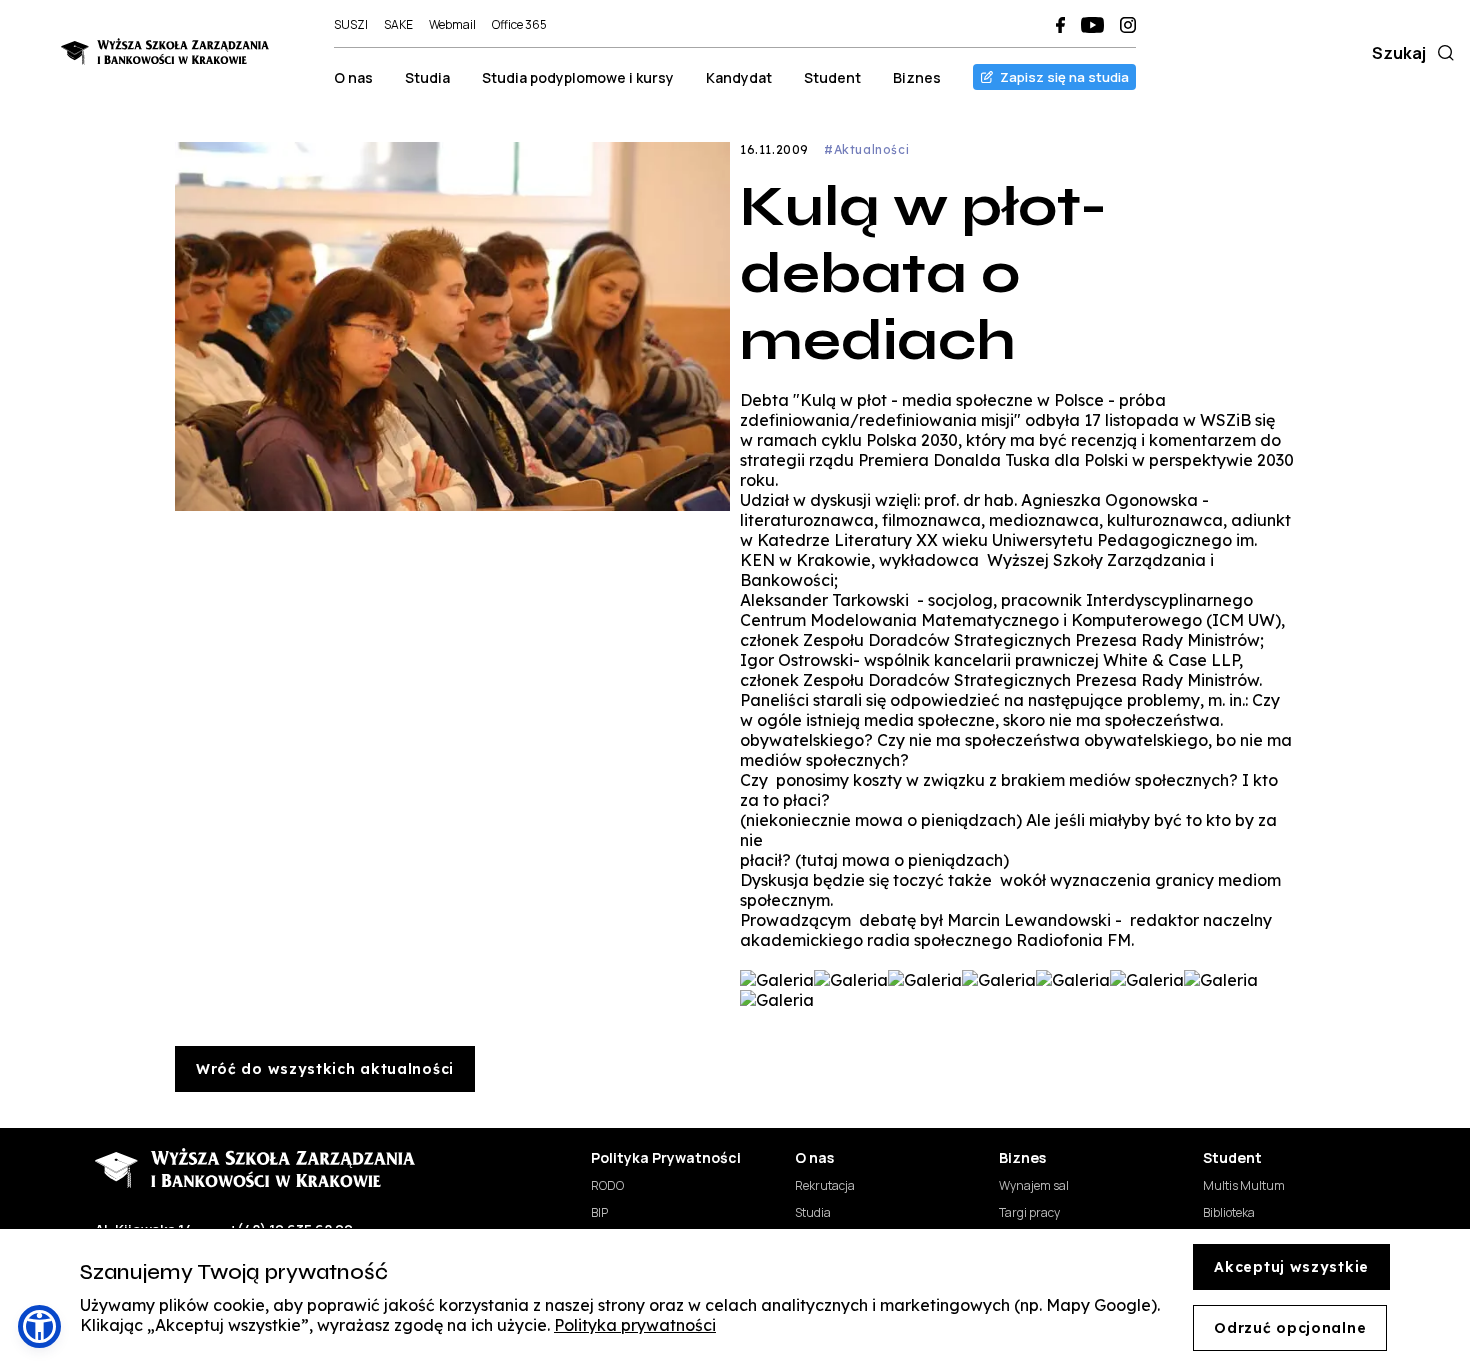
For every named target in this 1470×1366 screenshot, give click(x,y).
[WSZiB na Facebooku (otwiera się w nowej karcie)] (1060, 25)
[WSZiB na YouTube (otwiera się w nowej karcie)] (1092, 25)
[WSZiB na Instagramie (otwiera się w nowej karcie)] (1128, 25)
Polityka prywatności (635, 1325)
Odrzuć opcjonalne (1290, 1328)
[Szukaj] (1442, 53)
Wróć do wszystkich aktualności (325, 1069)
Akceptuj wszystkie (1291, 1267)
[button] (39, 1326)
